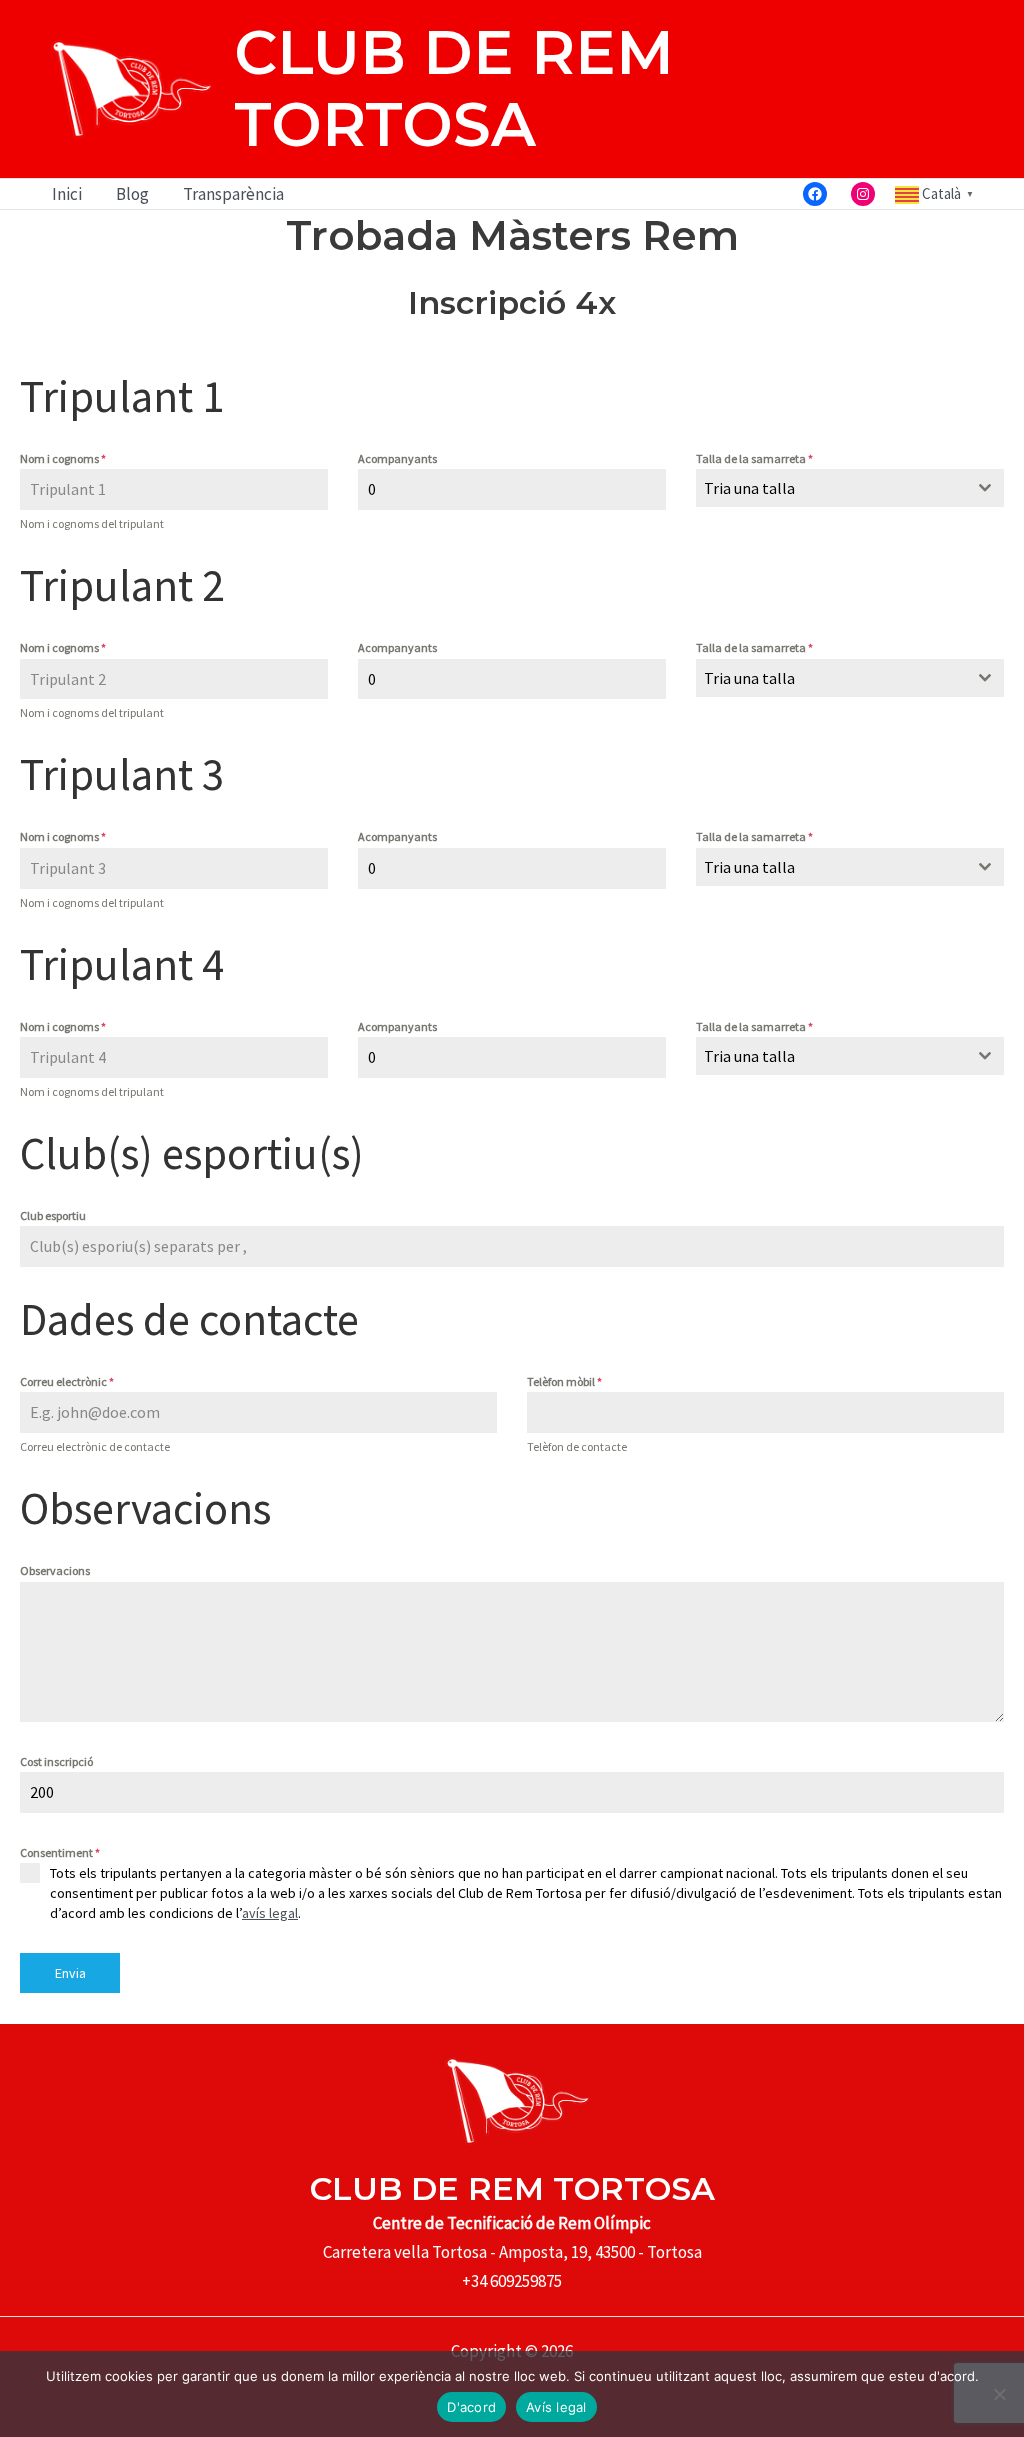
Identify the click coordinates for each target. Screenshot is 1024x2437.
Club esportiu (53, 1215)
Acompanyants (397, 458)
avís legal (270, 1913)
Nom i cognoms (63, 458)
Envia (70, 1973)
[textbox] (831, 488)
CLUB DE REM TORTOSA (454, 88)
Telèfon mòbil (564, 1381)
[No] (999, 2394)
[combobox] (850, 488)
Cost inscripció (56, 1761)
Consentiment (60, 1852)
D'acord (471, 2407)
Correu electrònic (67, 1381)
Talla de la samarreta (754, 458)
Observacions (55, 1570)
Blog (132, 194)
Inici (67, 194)
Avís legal (556, 2407)
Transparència (233, 194)
